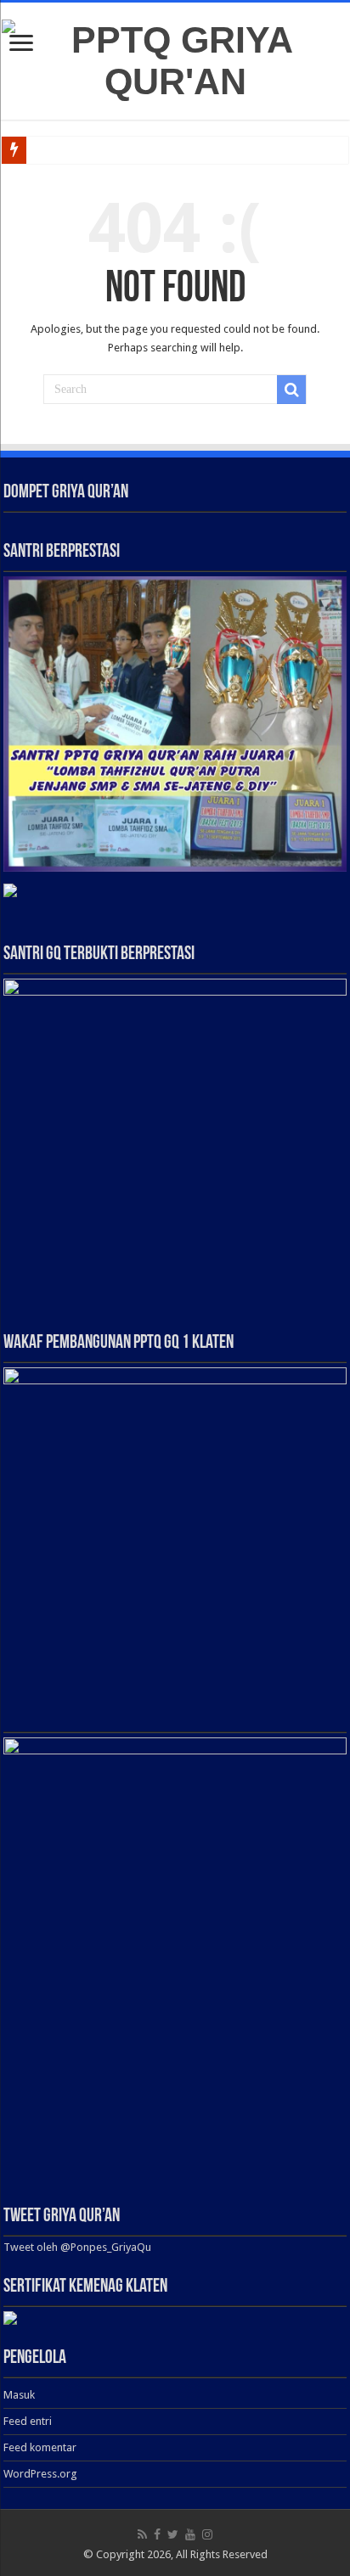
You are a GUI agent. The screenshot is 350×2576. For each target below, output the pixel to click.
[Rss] (142, 2534)
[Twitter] (173, 2534)
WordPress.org (40, 2474)
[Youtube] (190, 2534)
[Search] (291, 390)
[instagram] (207, 2534)
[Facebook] (157, 2534)
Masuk (19, 2395)
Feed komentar (40, 2447)
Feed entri (28, 2421)
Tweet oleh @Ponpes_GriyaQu (77, 2247)
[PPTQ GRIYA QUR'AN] (175, 58)
